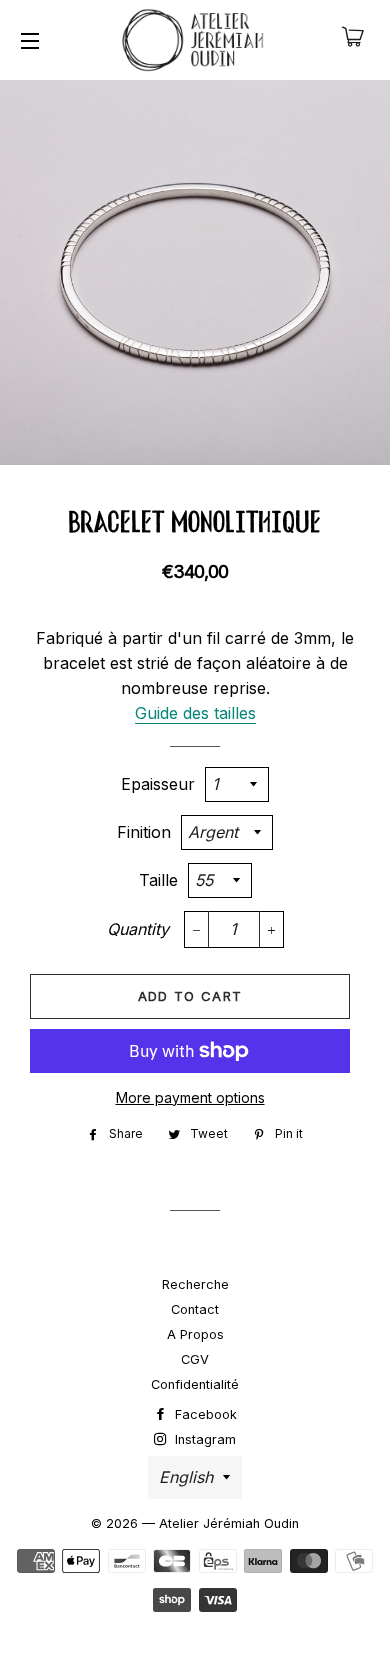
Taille (158, 880)
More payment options (190, 1097)
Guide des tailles (195, 713)
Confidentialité (195, 1384)
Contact (195, 1309)
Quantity (138, 929)
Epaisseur (158, 784)
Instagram (203, 1439)
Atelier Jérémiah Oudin (229, 1523)
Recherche (195, 1284)
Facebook (204, 1414)
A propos (195, 1334)
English (186, 1477)
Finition (144, 832)
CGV (195, 1359)
